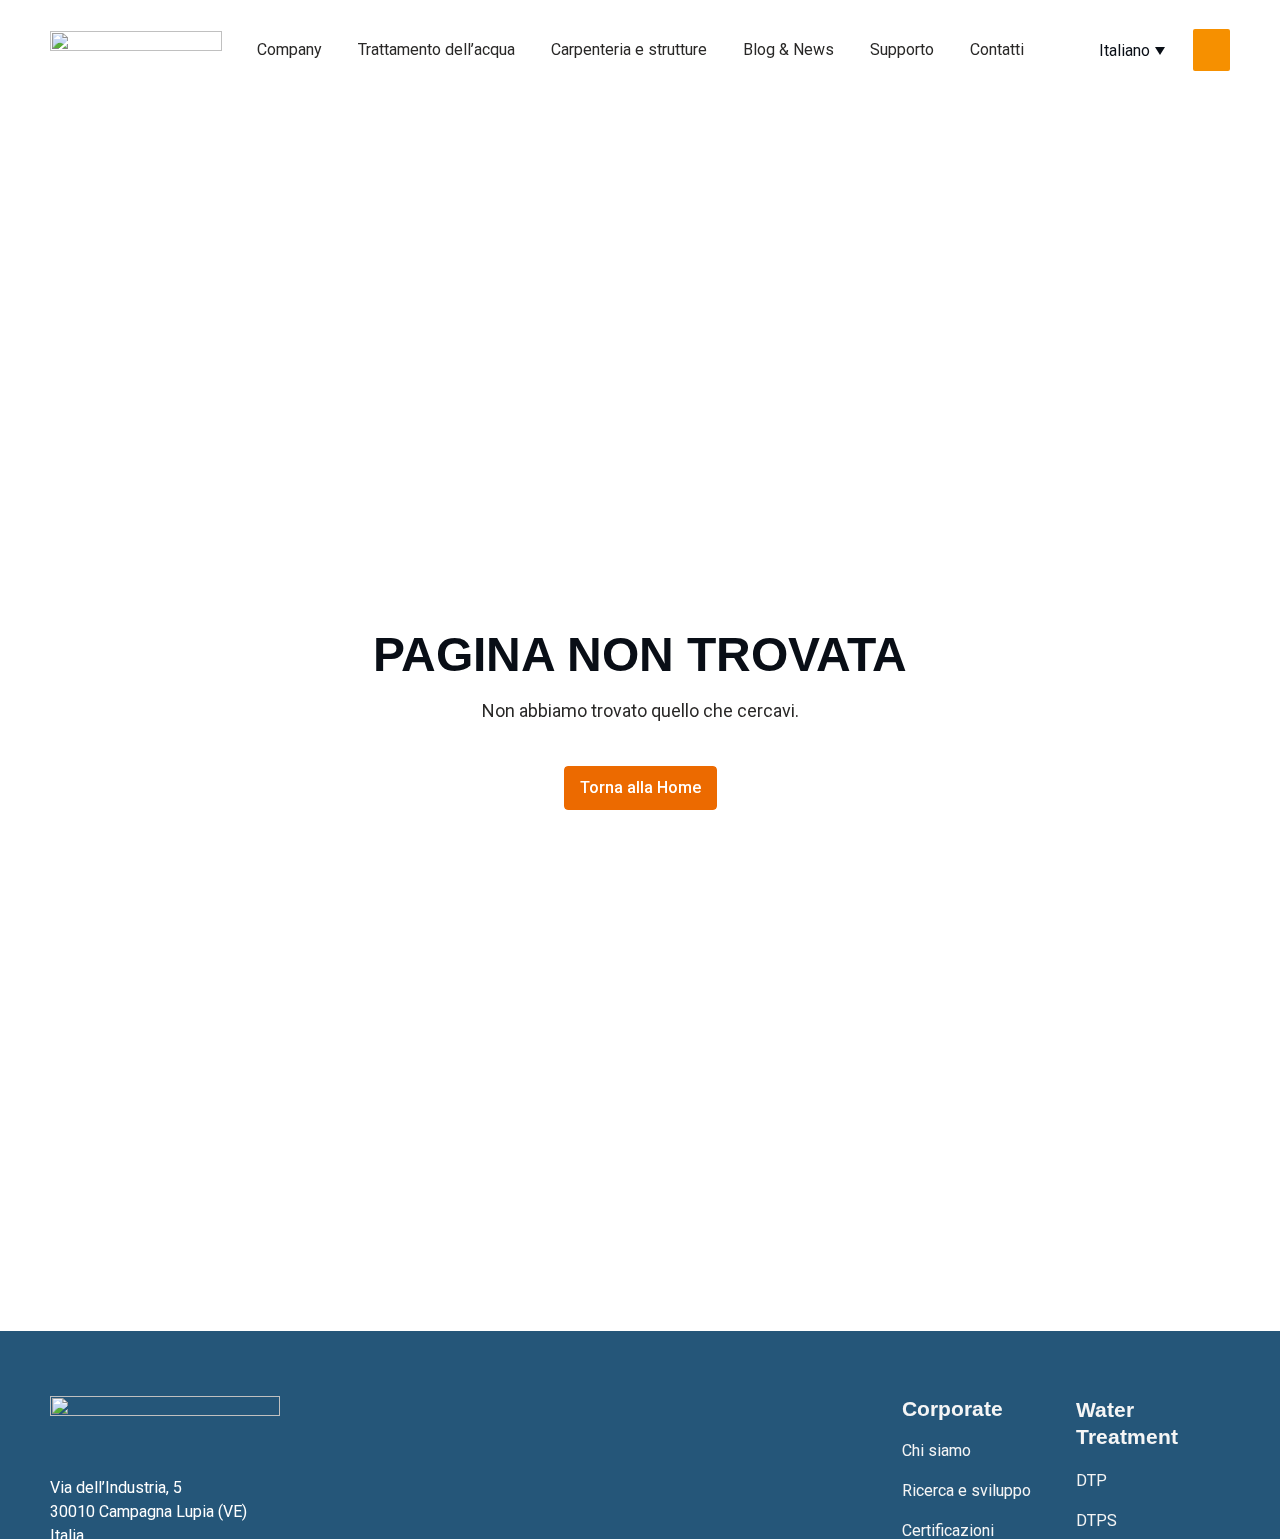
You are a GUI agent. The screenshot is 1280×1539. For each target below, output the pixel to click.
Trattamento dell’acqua (436, 49)
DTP (1091, 1480)
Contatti (997, 49)
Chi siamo (936, 1450)
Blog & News (788, 49)
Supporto (902, 49)
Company (289, 49)
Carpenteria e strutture (629, 49)
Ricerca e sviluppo (966, 1490)
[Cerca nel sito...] (1211, 50)
